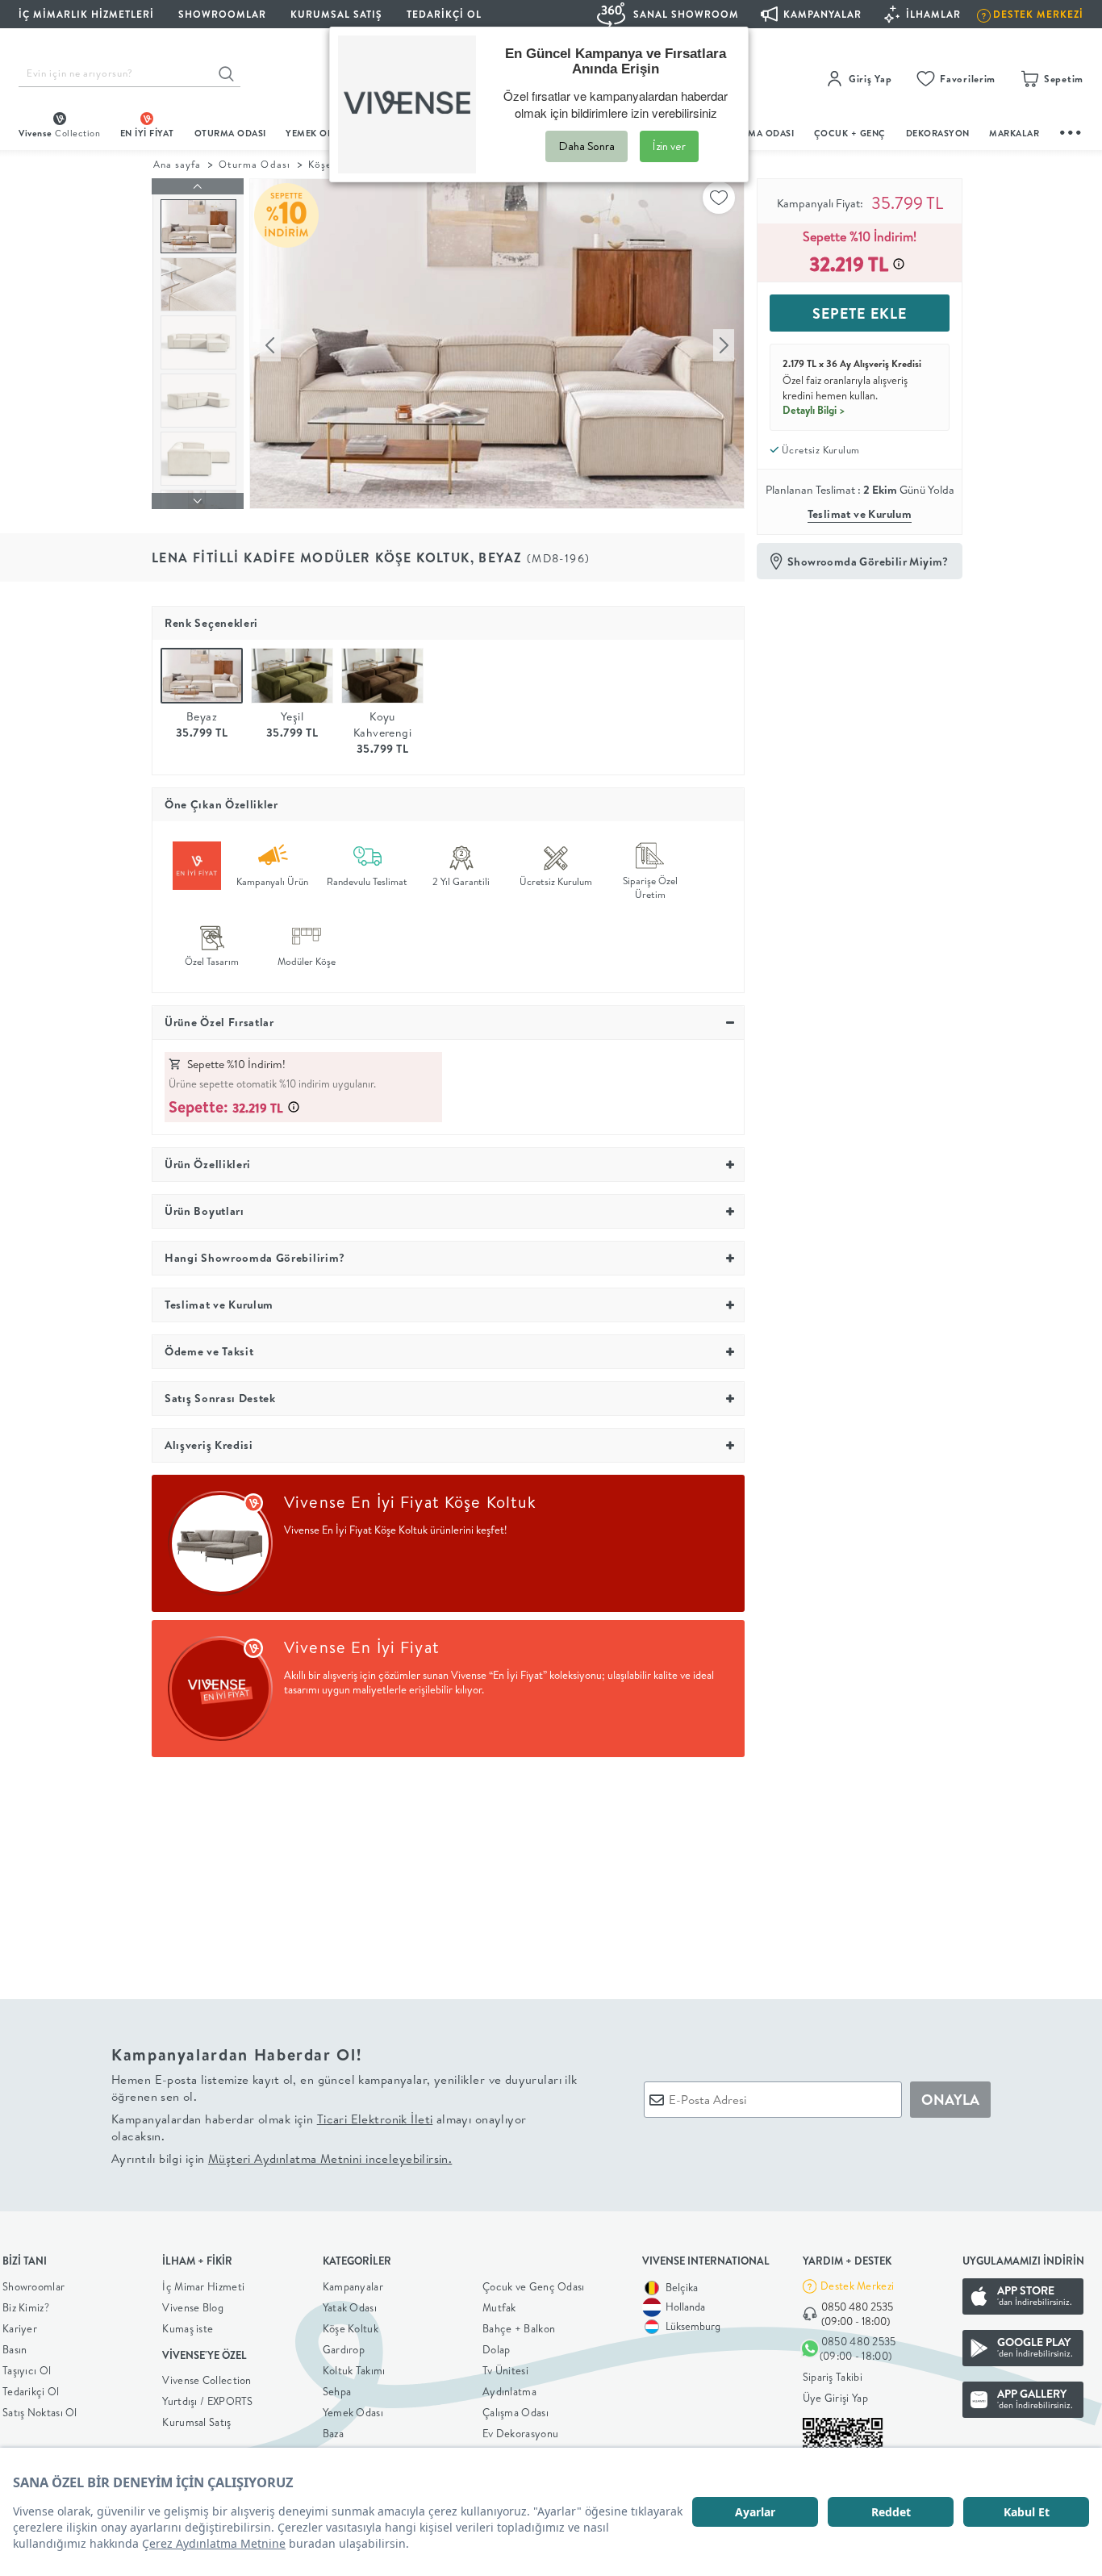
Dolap (497, 2349)
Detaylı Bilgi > (814, 410)
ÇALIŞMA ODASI (758, 133)
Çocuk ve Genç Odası (534, 2286)
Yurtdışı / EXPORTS (207, 2401)
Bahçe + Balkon (519, 2328)
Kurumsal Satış (196, 2422)
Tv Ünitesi (505, 2370)
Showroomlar (33, 2286)
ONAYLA (950, 2100)
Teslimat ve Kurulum (860, 514)
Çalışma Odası (516, 2412)
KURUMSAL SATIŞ (336, 14)
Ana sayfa (177, 164)
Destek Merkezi (857, 2286)
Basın (15, 2349)
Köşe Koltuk (351, 2328)
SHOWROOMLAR (222, 14)
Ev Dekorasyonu (520, 2433)
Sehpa (337, 2391)
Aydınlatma (509, 2391)
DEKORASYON (938, 133)
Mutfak (499, 2307)
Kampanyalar (353, 2286)
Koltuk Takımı (354, 2370)
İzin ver (669, 146)
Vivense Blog (193, 2307)
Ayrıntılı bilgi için (282, 2158)
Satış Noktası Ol (40, 2412)
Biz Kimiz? (26, 2307)
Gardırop (344, 2349)
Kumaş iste (188, 2328)
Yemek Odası (353, 2412)
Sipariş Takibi (833, 2377)
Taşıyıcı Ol (27, 2370)
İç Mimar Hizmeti (203, 2286)
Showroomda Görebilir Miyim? (868, 562)
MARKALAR (1014, 133)
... (1071, 130)
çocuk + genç (850, 133)
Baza (333, 2433)
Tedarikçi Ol (444, 14)
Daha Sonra (586, 146)
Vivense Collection (207, 2380)
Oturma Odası (254, 164)
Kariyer (20, 2328)
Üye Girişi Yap (835, 2398)
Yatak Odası (350, 2307)
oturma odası (230, 133)
